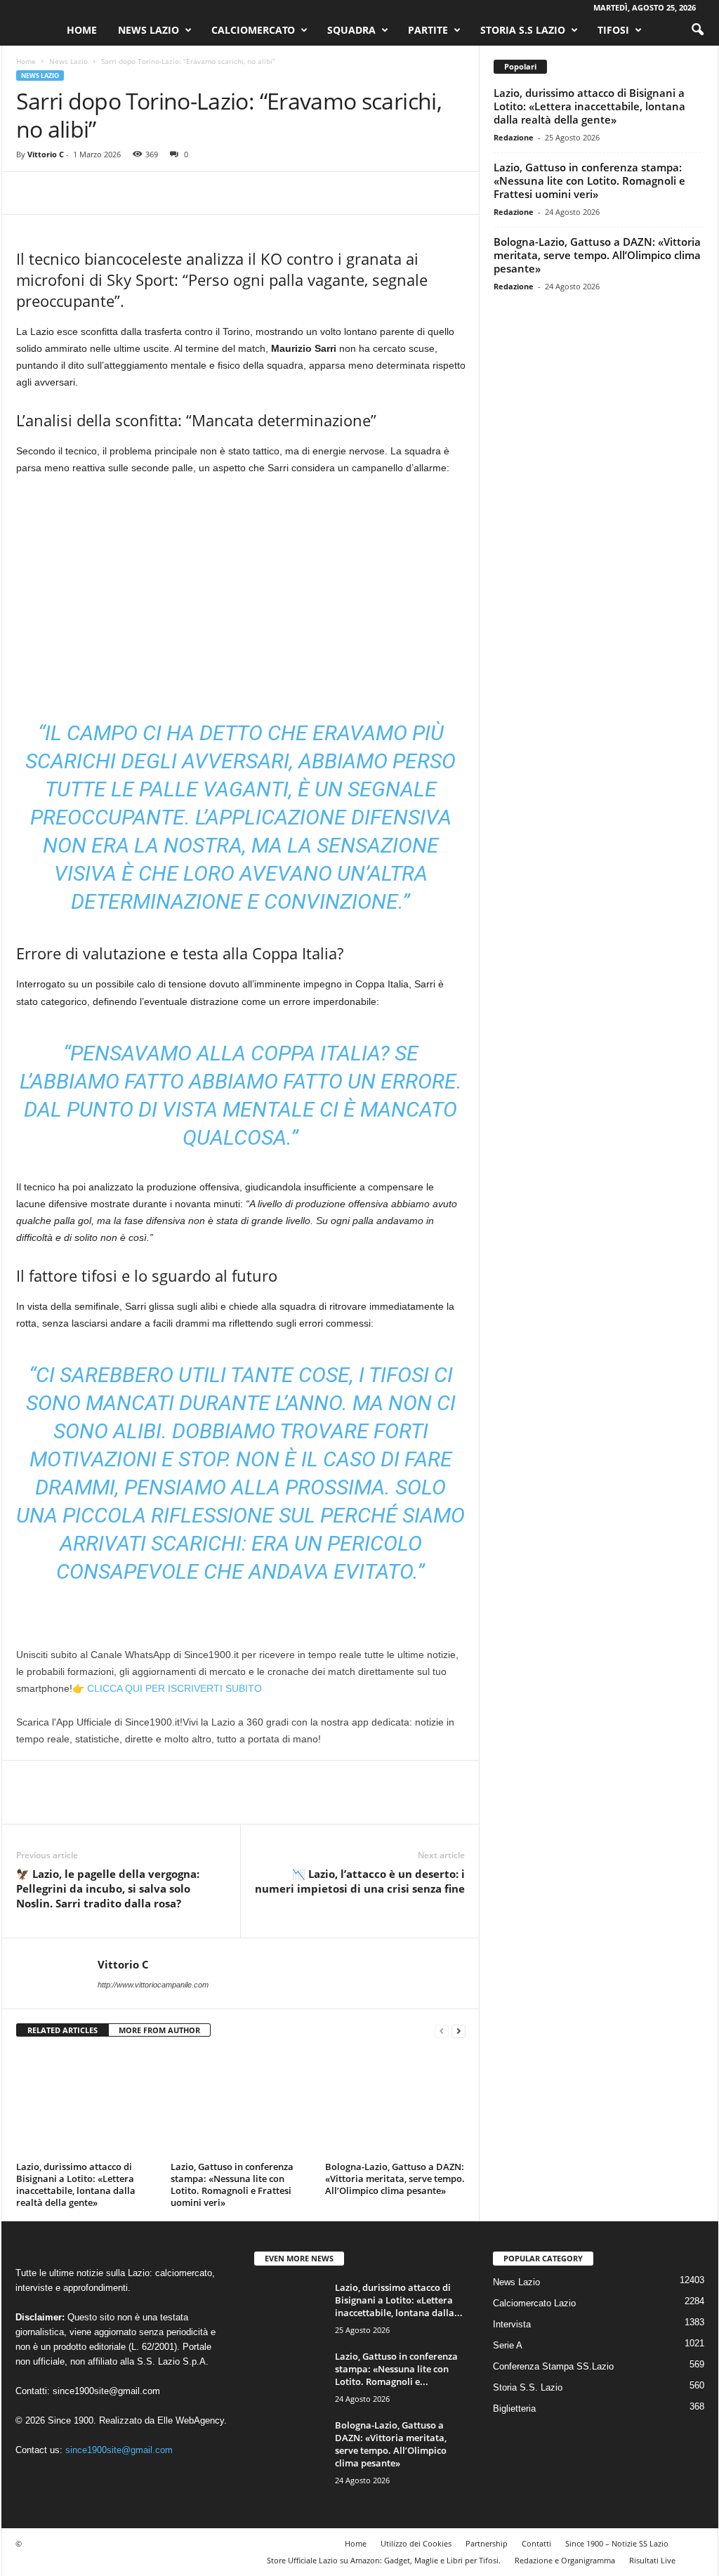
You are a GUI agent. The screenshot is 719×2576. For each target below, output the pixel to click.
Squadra (351, 30)
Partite (428, 30)
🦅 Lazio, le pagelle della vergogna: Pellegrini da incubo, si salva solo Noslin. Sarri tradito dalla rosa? (108, 1888)
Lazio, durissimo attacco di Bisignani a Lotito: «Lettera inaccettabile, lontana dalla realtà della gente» (76, 2184)
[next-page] (459, 2031)
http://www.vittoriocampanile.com (153, 1985)
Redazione (514, 137)
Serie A (508, 2345)
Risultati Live (652, 2560)
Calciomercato (253, 30)
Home (82, 30)
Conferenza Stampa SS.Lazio (553, 2366)
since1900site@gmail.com (106, 2391)
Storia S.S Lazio (523, 30)
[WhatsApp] (127, 193)
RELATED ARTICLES (62, 2030)
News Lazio (149, 30)
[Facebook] (30, 193)
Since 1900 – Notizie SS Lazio (617, 2543)
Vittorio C (46, 154)
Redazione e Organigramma (565, 2560)
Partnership (487, 2543)
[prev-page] (442, 2031)
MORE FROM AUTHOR (159, 2030)
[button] (697, 30)
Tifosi (613, 30)
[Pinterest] (95, 193)
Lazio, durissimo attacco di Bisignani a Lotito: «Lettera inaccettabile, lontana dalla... (399, 2300)
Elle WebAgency (191, 2420)
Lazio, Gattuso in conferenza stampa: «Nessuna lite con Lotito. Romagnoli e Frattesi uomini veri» (232, 2184)
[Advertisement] (241, 591)
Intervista (512, 2324)
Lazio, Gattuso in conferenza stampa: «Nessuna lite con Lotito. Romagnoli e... (396, 2369)
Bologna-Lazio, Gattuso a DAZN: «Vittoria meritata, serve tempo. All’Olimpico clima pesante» (395, 2179)
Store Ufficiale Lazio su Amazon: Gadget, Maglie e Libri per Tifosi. (384, 2560)
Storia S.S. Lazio (528, 2387)
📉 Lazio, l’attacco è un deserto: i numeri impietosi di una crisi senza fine (360, 1881)
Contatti (536, 2543)
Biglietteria (514, 2409)
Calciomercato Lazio (534, 2303)
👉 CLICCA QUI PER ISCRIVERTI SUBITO (167, 1688)
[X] (62, 193)
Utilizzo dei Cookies (416, 2543)
